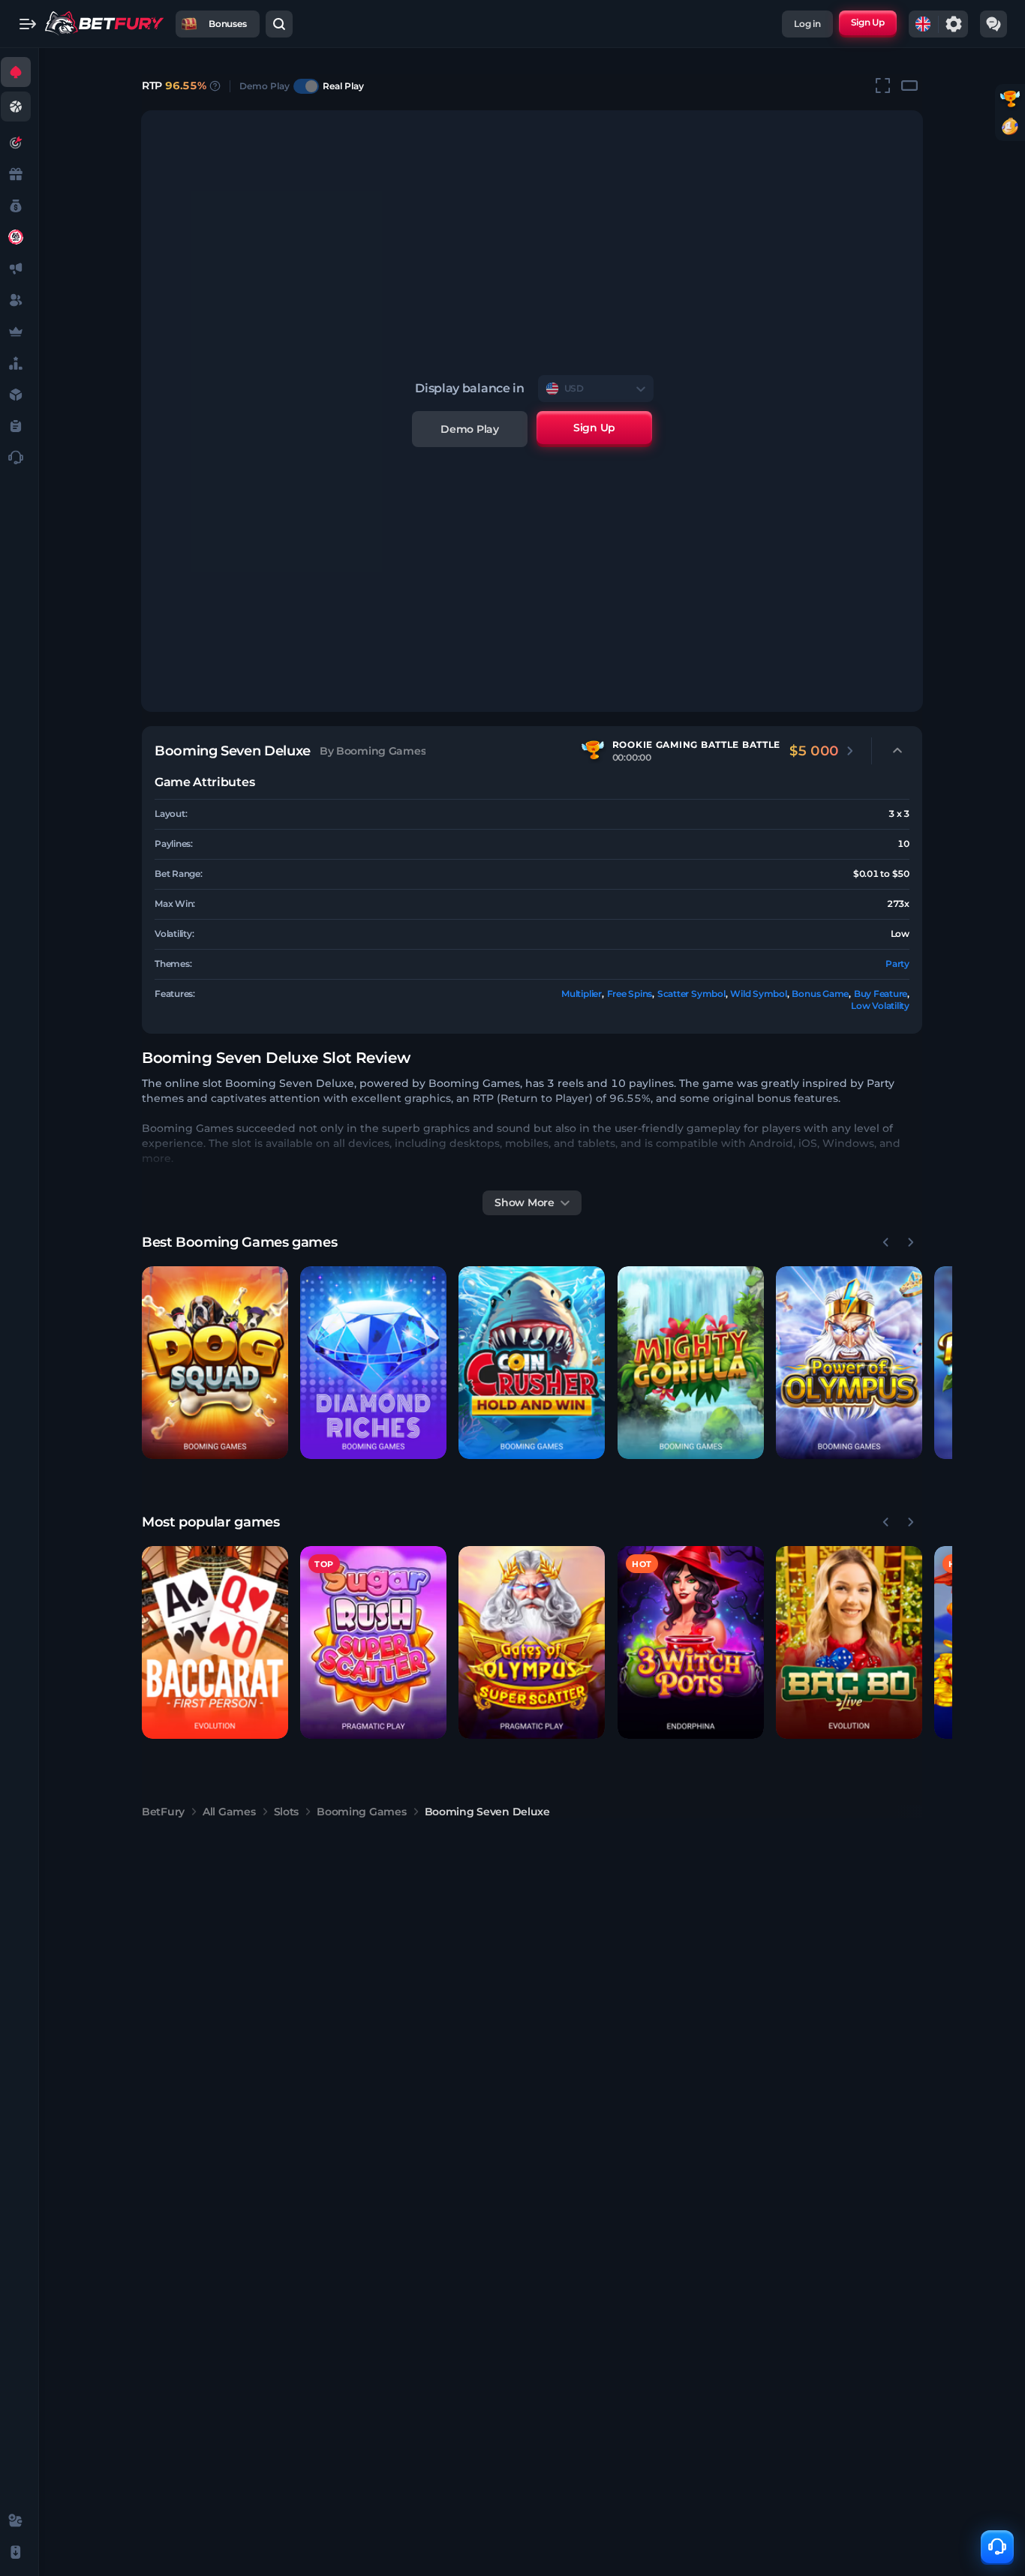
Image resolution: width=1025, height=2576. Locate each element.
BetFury (163, 1812)
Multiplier (582, 994)
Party (897, 964)
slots (287, 1812)
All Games (229, 1812)
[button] (215, 1363)
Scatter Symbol (691, 994)
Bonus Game (820, 994)
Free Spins (630, 994)
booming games (361, 1812)
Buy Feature (881, 994)
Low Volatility (880, 1006)
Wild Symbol (758, 994)
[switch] (306, 86)
